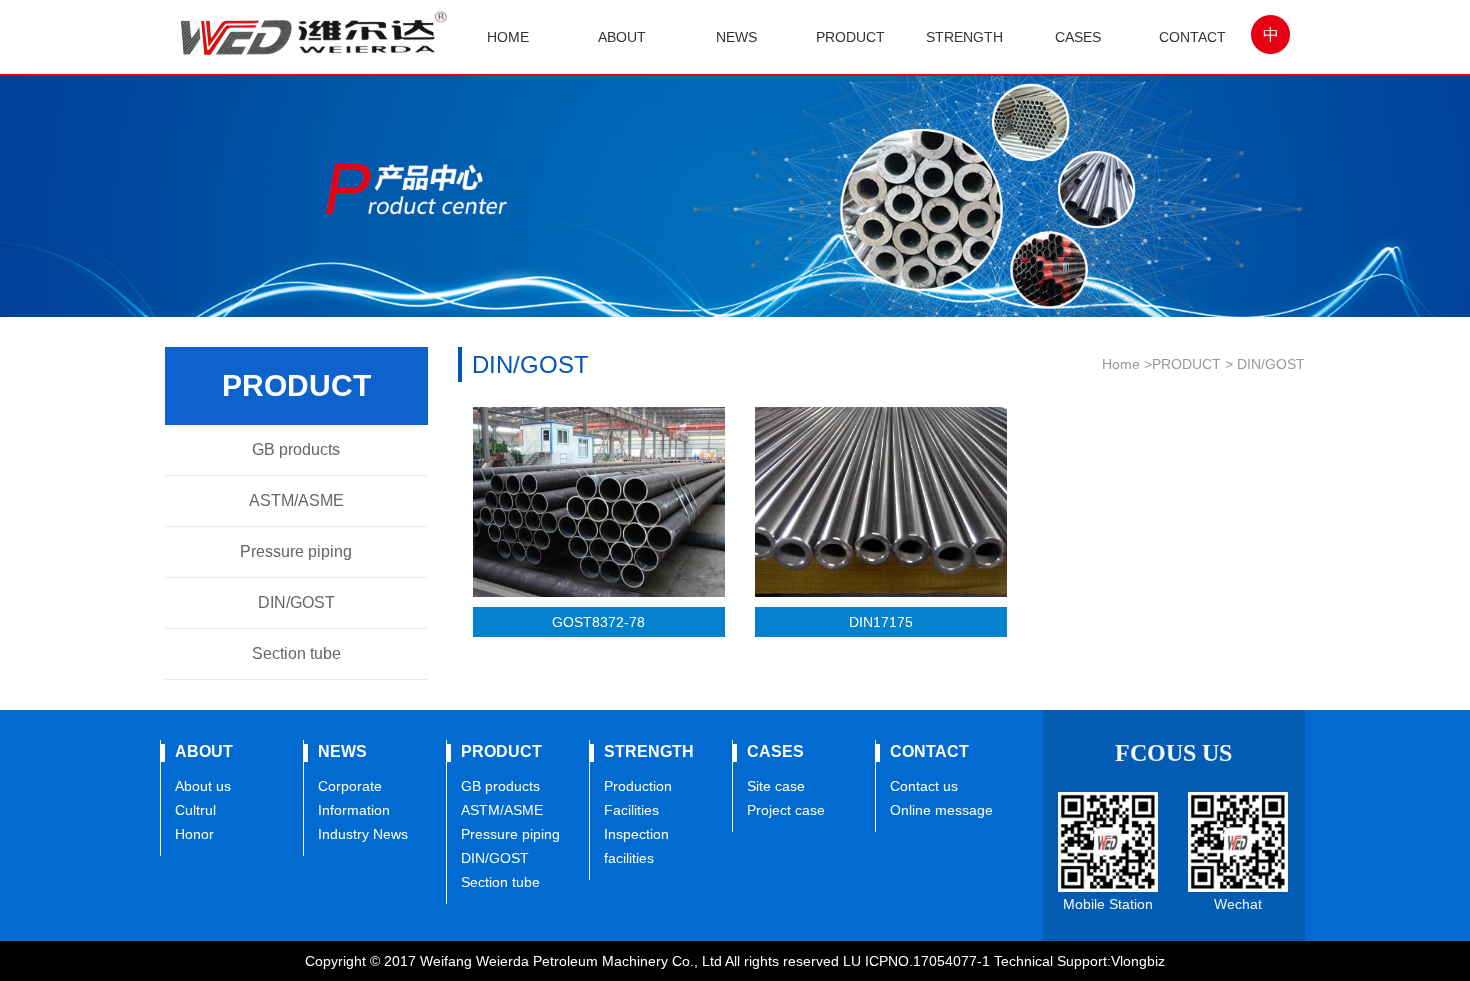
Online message (941, 810)
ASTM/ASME (296, 500)
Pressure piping (296, 551)
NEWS (736, 37)
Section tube (296, 653)
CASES (1078, 37)
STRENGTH (964, 37)
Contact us (924, 786)
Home (1121, 364)
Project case (786, 810)
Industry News (363, 834)
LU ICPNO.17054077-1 (916, 961)
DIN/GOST (296, 602)
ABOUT (622, 37)
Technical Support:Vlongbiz (1079, 961)
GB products (296, 449)
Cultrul (195, 810)
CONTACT (1192, 37)
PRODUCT (850, 37)
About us (203, 786)
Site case (776, 786)
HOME (508, 37)
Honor (194, 834)
